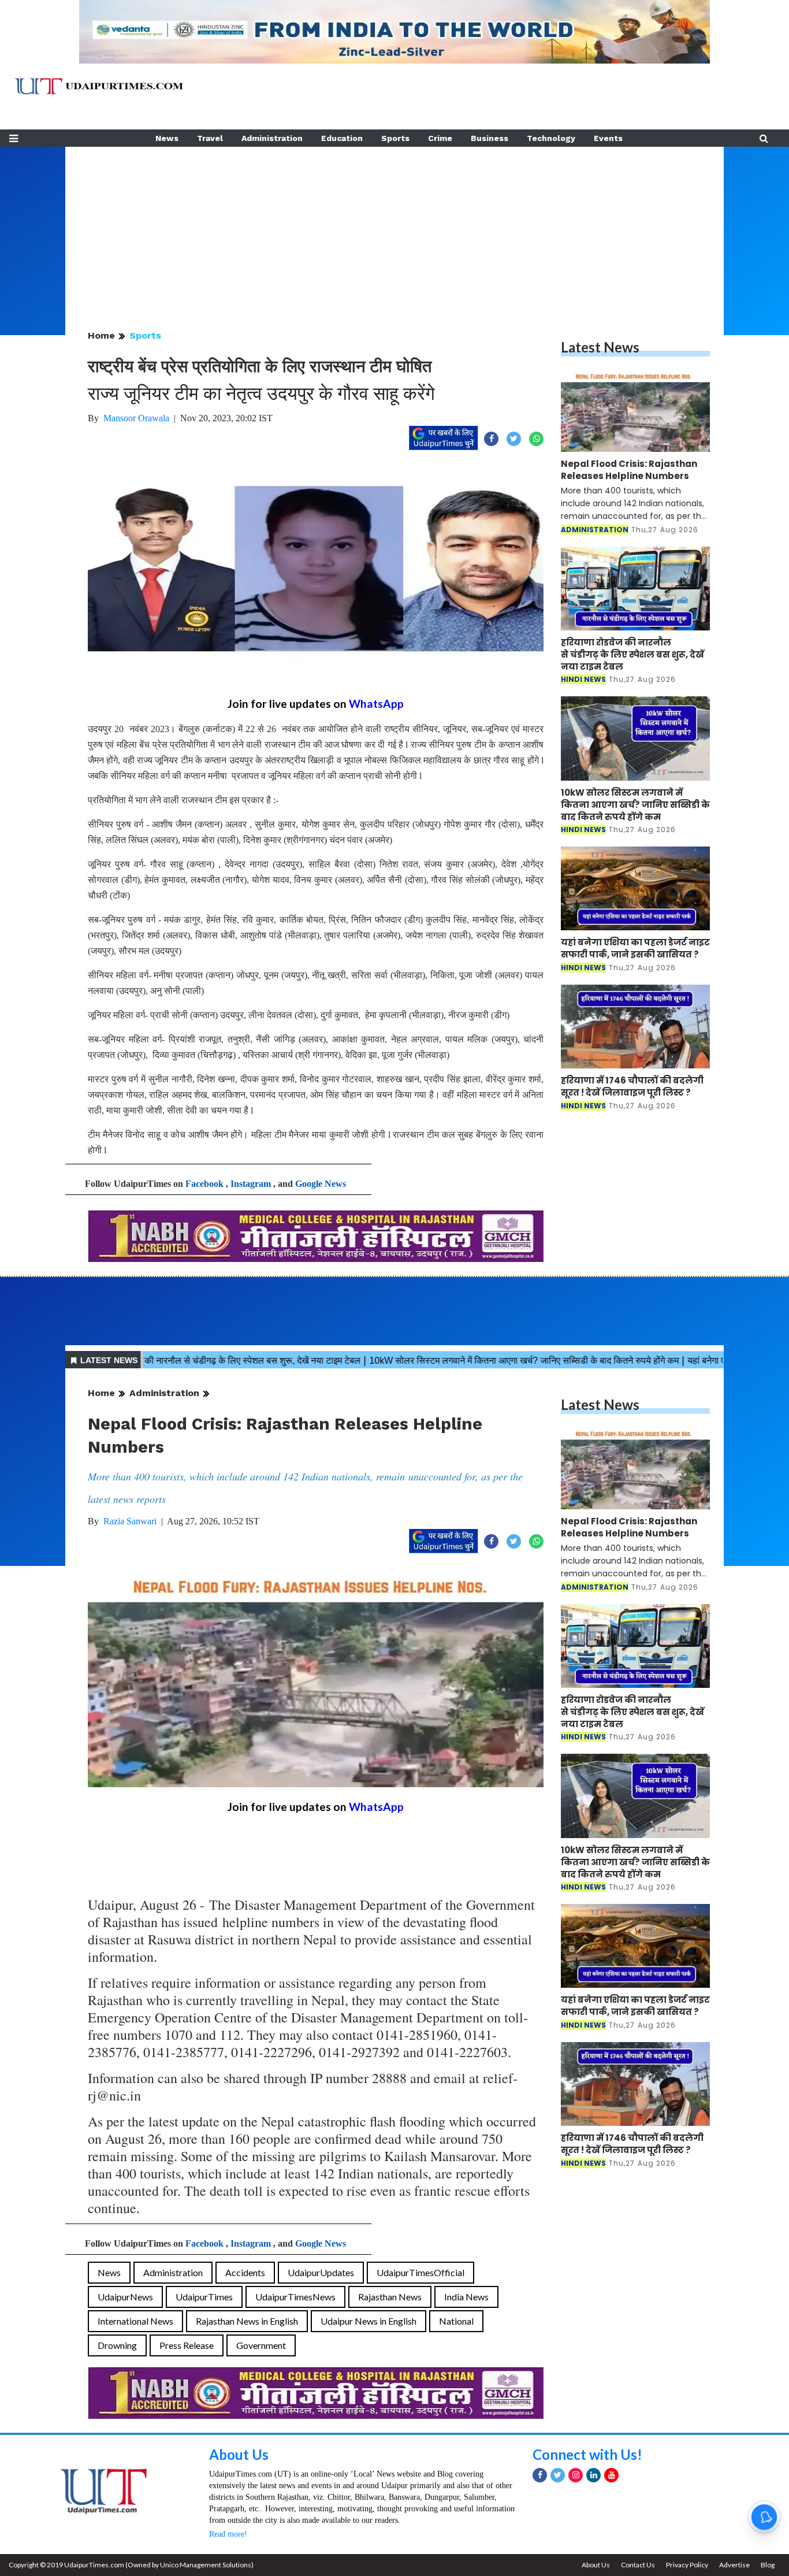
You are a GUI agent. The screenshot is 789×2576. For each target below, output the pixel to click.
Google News (321, 1184)
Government (261, 2345)
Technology (551, 138)
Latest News (600, 347)
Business (490, 138)
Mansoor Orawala (136, 418)
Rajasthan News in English (247, 2321)
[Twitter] (558, 2475)
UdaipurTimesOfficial (420, 2272)
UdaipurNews (125, 2297)
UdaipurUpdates (321, 2272)
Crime (440, 138)
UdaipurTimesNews (295, 2297)
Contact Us (638, 2565)
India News (466, 2297)
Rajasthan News (390, 2297)
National (456, 2321)
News (167, 138)
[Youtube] (611, 2475)
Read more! (228, 2534)
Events (608, 138)
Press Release (187, 2345)
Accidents (245, 2272)
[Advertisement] (394, 228)
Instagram (251, 1184)
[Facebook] (540, 2475)
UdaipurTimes (204, 2297)
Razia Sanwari (130, 1521)
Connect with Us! (587, 2454)
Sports (395, 138)
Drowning (117, 2345)
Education (342, 138)
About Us (239, 2454)
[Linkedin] (593, 2475)
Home (101, 335)
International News (135, 2321)
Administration (272, 138)
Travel (210, 138)
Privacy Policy (687, 2565)
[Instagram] (576, 2475)
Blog (768, 2565)
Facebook (204, 1184)
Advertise (734, 2565)
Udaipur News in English (369, 2321)
